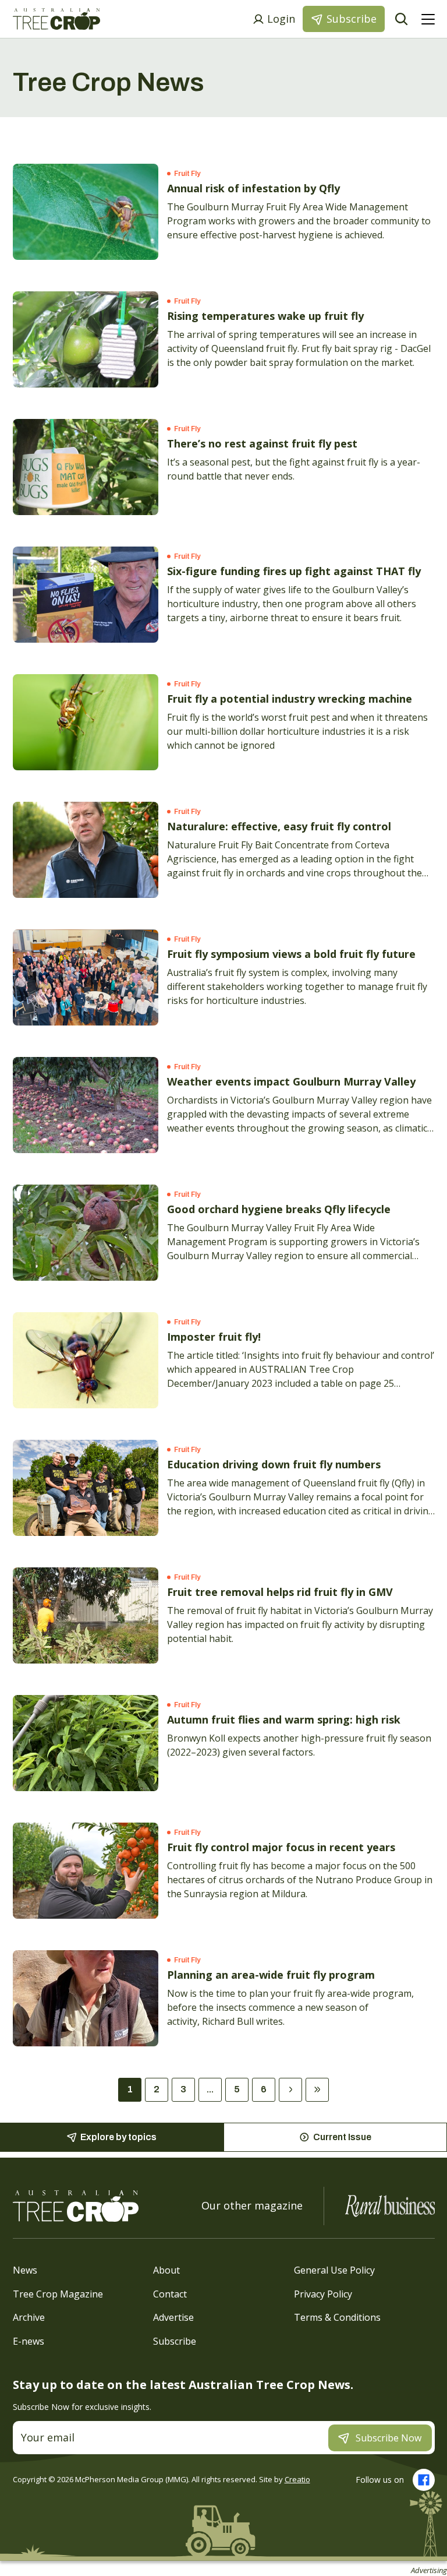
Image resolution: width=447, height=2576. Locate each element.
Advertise (173, 2317)
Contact (170, 2293)
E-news (29, 2341)
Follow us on (380, 2480)
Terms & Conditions (337, 2317)
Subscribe (175, 2341)
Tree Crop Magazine (58, 2293)
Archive (29, 2317)
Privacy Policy (323, 2293)
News (25, 2270)
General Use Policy (334, 2270)
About (166, 2270)
